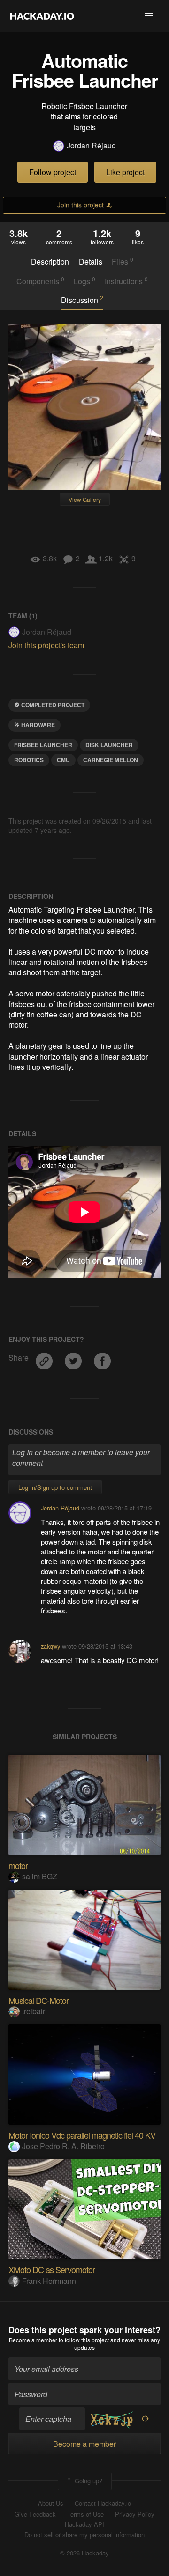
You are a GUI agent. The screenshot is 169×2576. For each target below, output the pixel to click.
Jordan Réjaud (91, 146)
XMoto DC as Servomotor (52, 2269)
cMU (63, 760)
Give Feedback (35, 2514)
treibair (34, 2011)
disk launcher (109, 745)
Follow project (53, 172)
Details (91, 262)
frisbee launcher (43, 745)
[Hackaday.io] (42, 16)
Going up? (88, 2481)
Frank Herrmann (49, 2281)
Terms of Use (85, 2514)
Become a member (33, 2340)
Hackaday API (84, 2524)
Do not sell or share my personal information (84, 2535)
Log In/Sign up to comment (55, 1487)
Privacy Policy (135, 2514)
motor (18, 1865)
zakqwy (50, 1646)
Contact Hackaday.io (103, 2503)
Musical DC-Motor (38, 2000)
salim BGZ (40, 1876)
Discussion (82, 300)
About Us (51, 2503)
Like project (125, 172)
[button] (149, 16)
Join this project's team (46, 645)
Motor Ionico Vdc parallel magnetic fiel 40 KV (82, 2135)
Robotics (29, 760)
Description (50, 262)
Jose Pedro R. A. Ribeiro (63, 2146)
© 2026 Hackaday (84, 2553)
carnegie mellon (111, 760)
